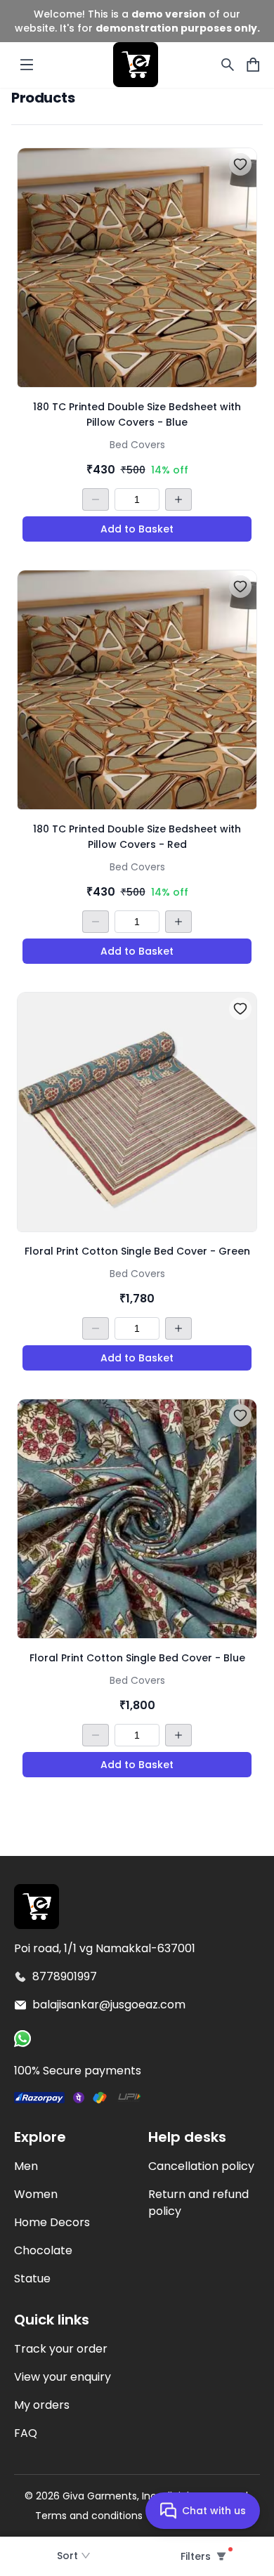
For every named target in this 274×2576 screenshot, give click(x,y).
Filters (195, 2556)
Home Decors (52, 2222)
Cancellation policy (201, 2166)
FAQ (26, 2433)
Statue (32, 2278)
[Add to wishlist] (240, 164)
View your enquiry (63, 2377)
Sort (67, 2556)
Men (26, 2166)
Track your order (61, 2349)
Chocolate (43, 2250)
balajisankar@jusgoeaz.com (109, 2005)
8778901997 (65, 1976)
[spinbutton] (137, 499)
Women (36, 2194)
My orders (42, 2405)
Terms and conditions (89, 2516)
